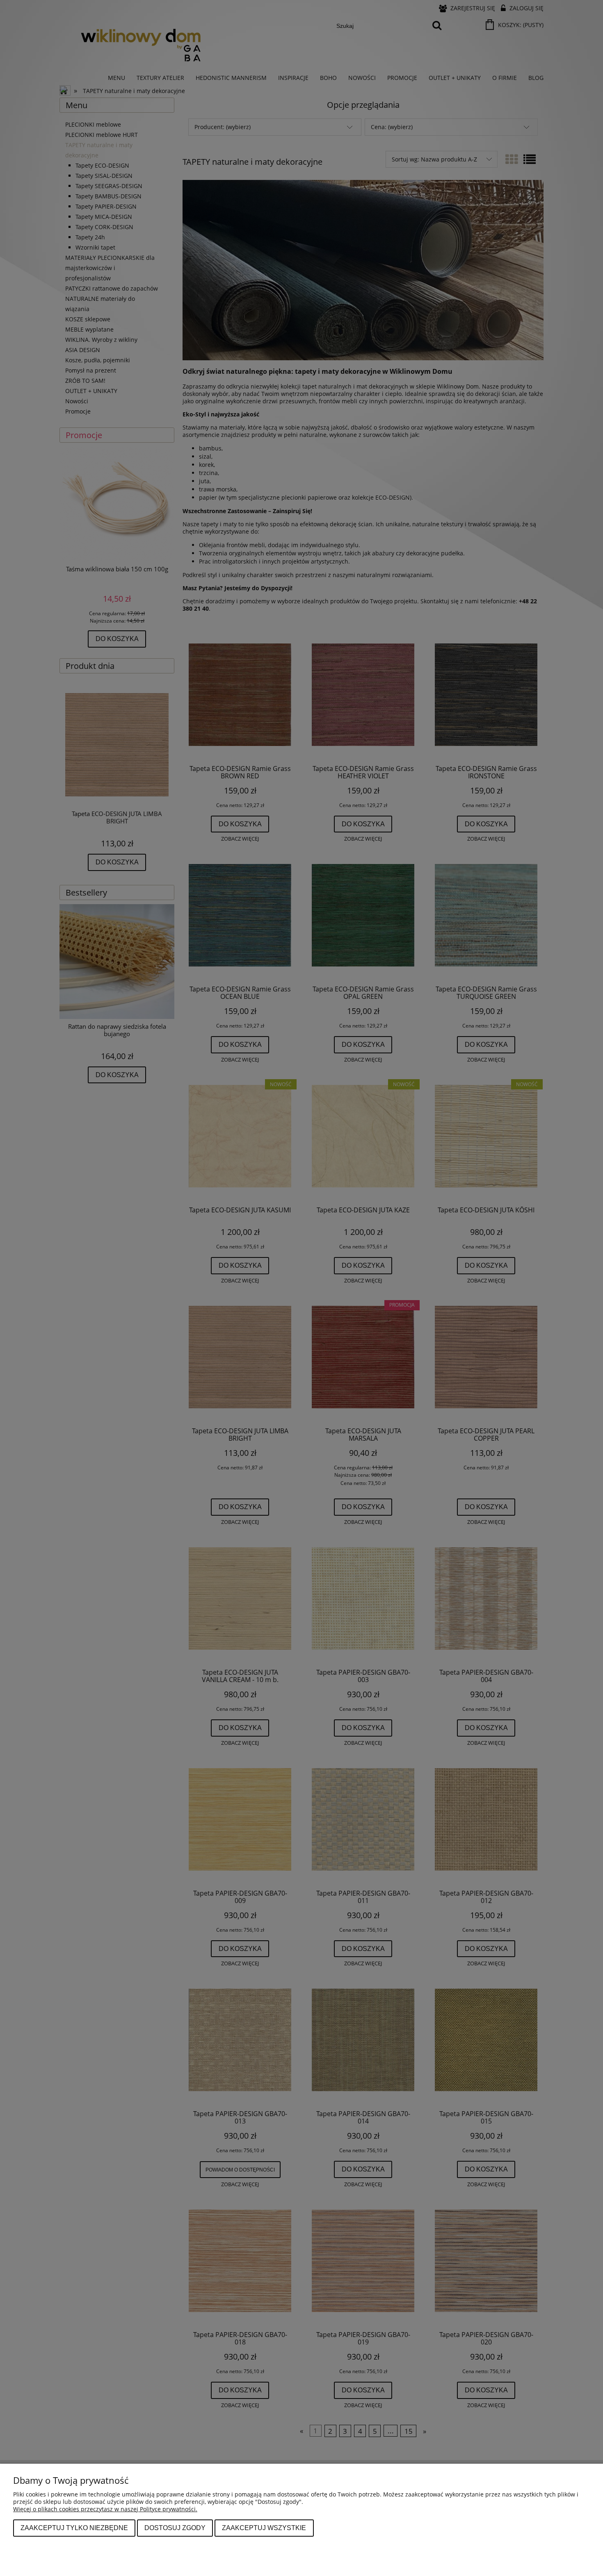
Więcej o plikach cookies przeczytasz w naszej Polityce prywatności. (105, 2509)
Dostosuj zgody (175, 2528)
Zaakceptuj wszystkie (264, 2528)
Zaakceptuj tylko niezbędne (74, 2528)
